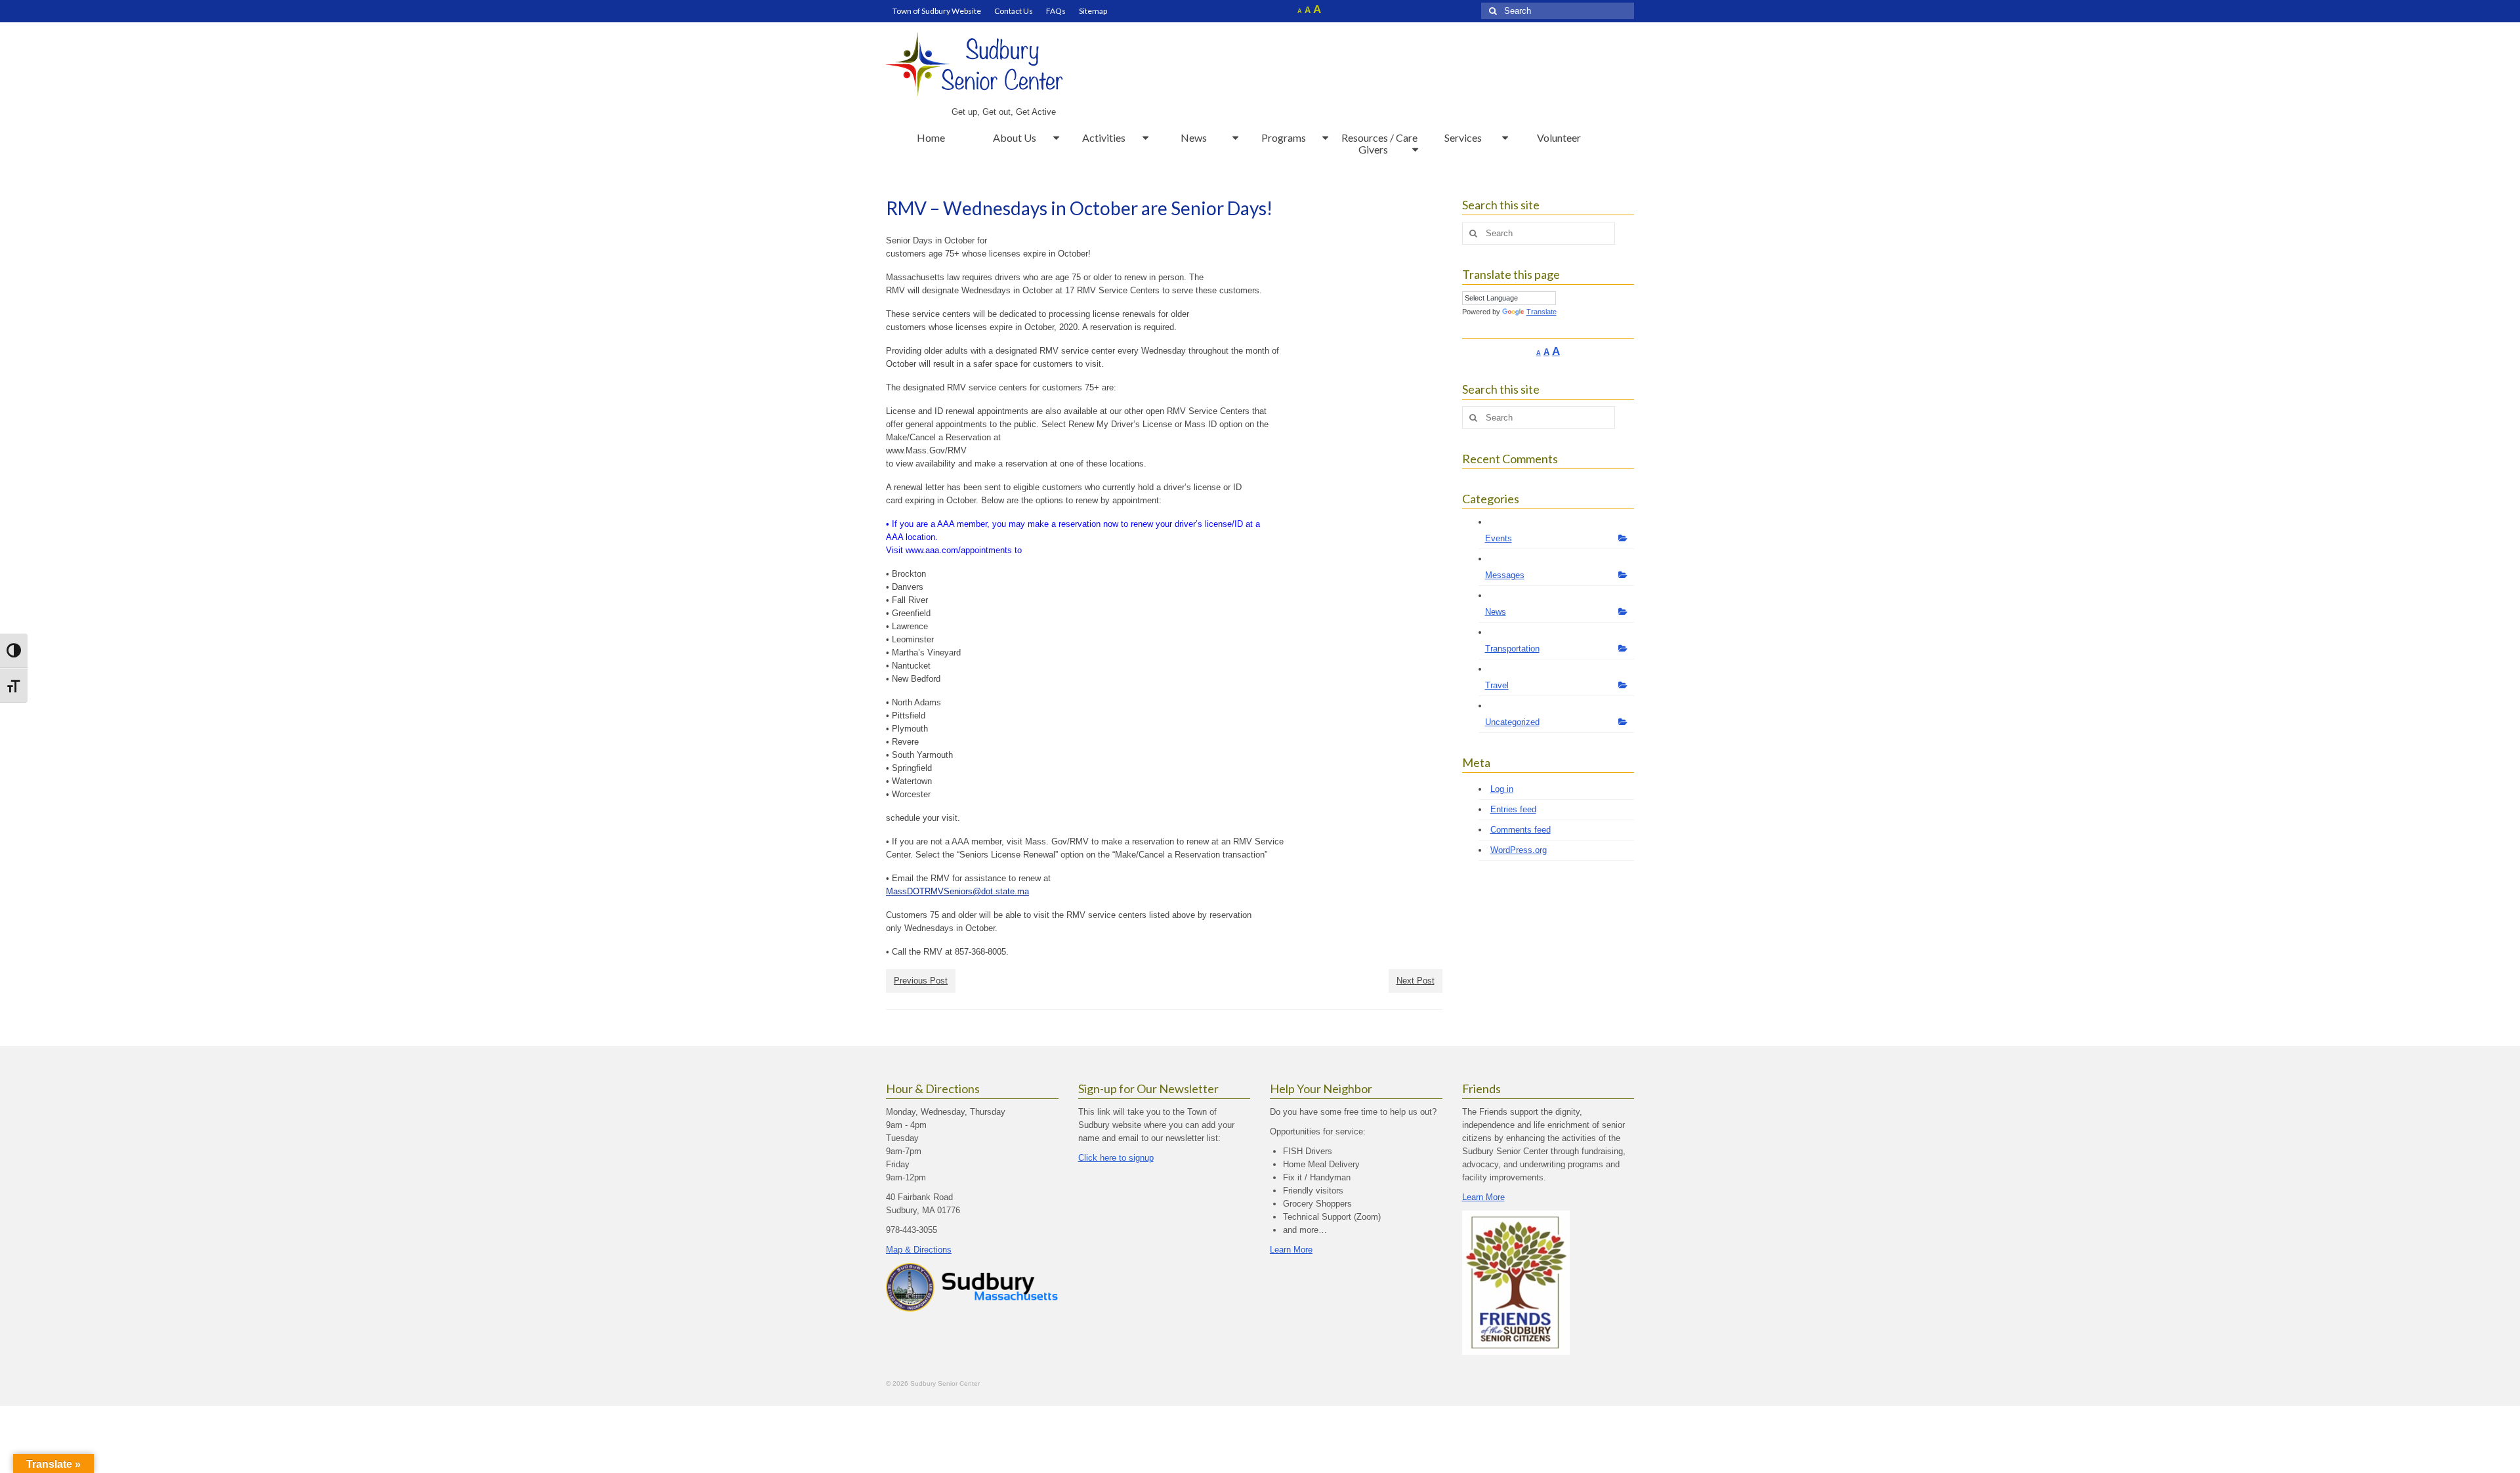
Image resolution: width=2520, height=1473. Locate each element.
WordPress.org (1519, 850)
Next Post (1416, 981)
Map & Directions (919, 1250)
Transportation (1512, 649)
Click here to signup (1116, 1158)
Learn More (1291, 1250)
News (1496, 612)
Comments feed (1521, 830)
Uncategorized (1512, 722)
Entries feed (1513, 809)
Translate (1542, 312)
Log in (1502, 789)
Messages (1505, 575)
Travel (1497, 685)
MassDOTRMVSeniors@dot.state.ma (957, 891)
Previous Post (921, 981)
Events (1499, 538)
